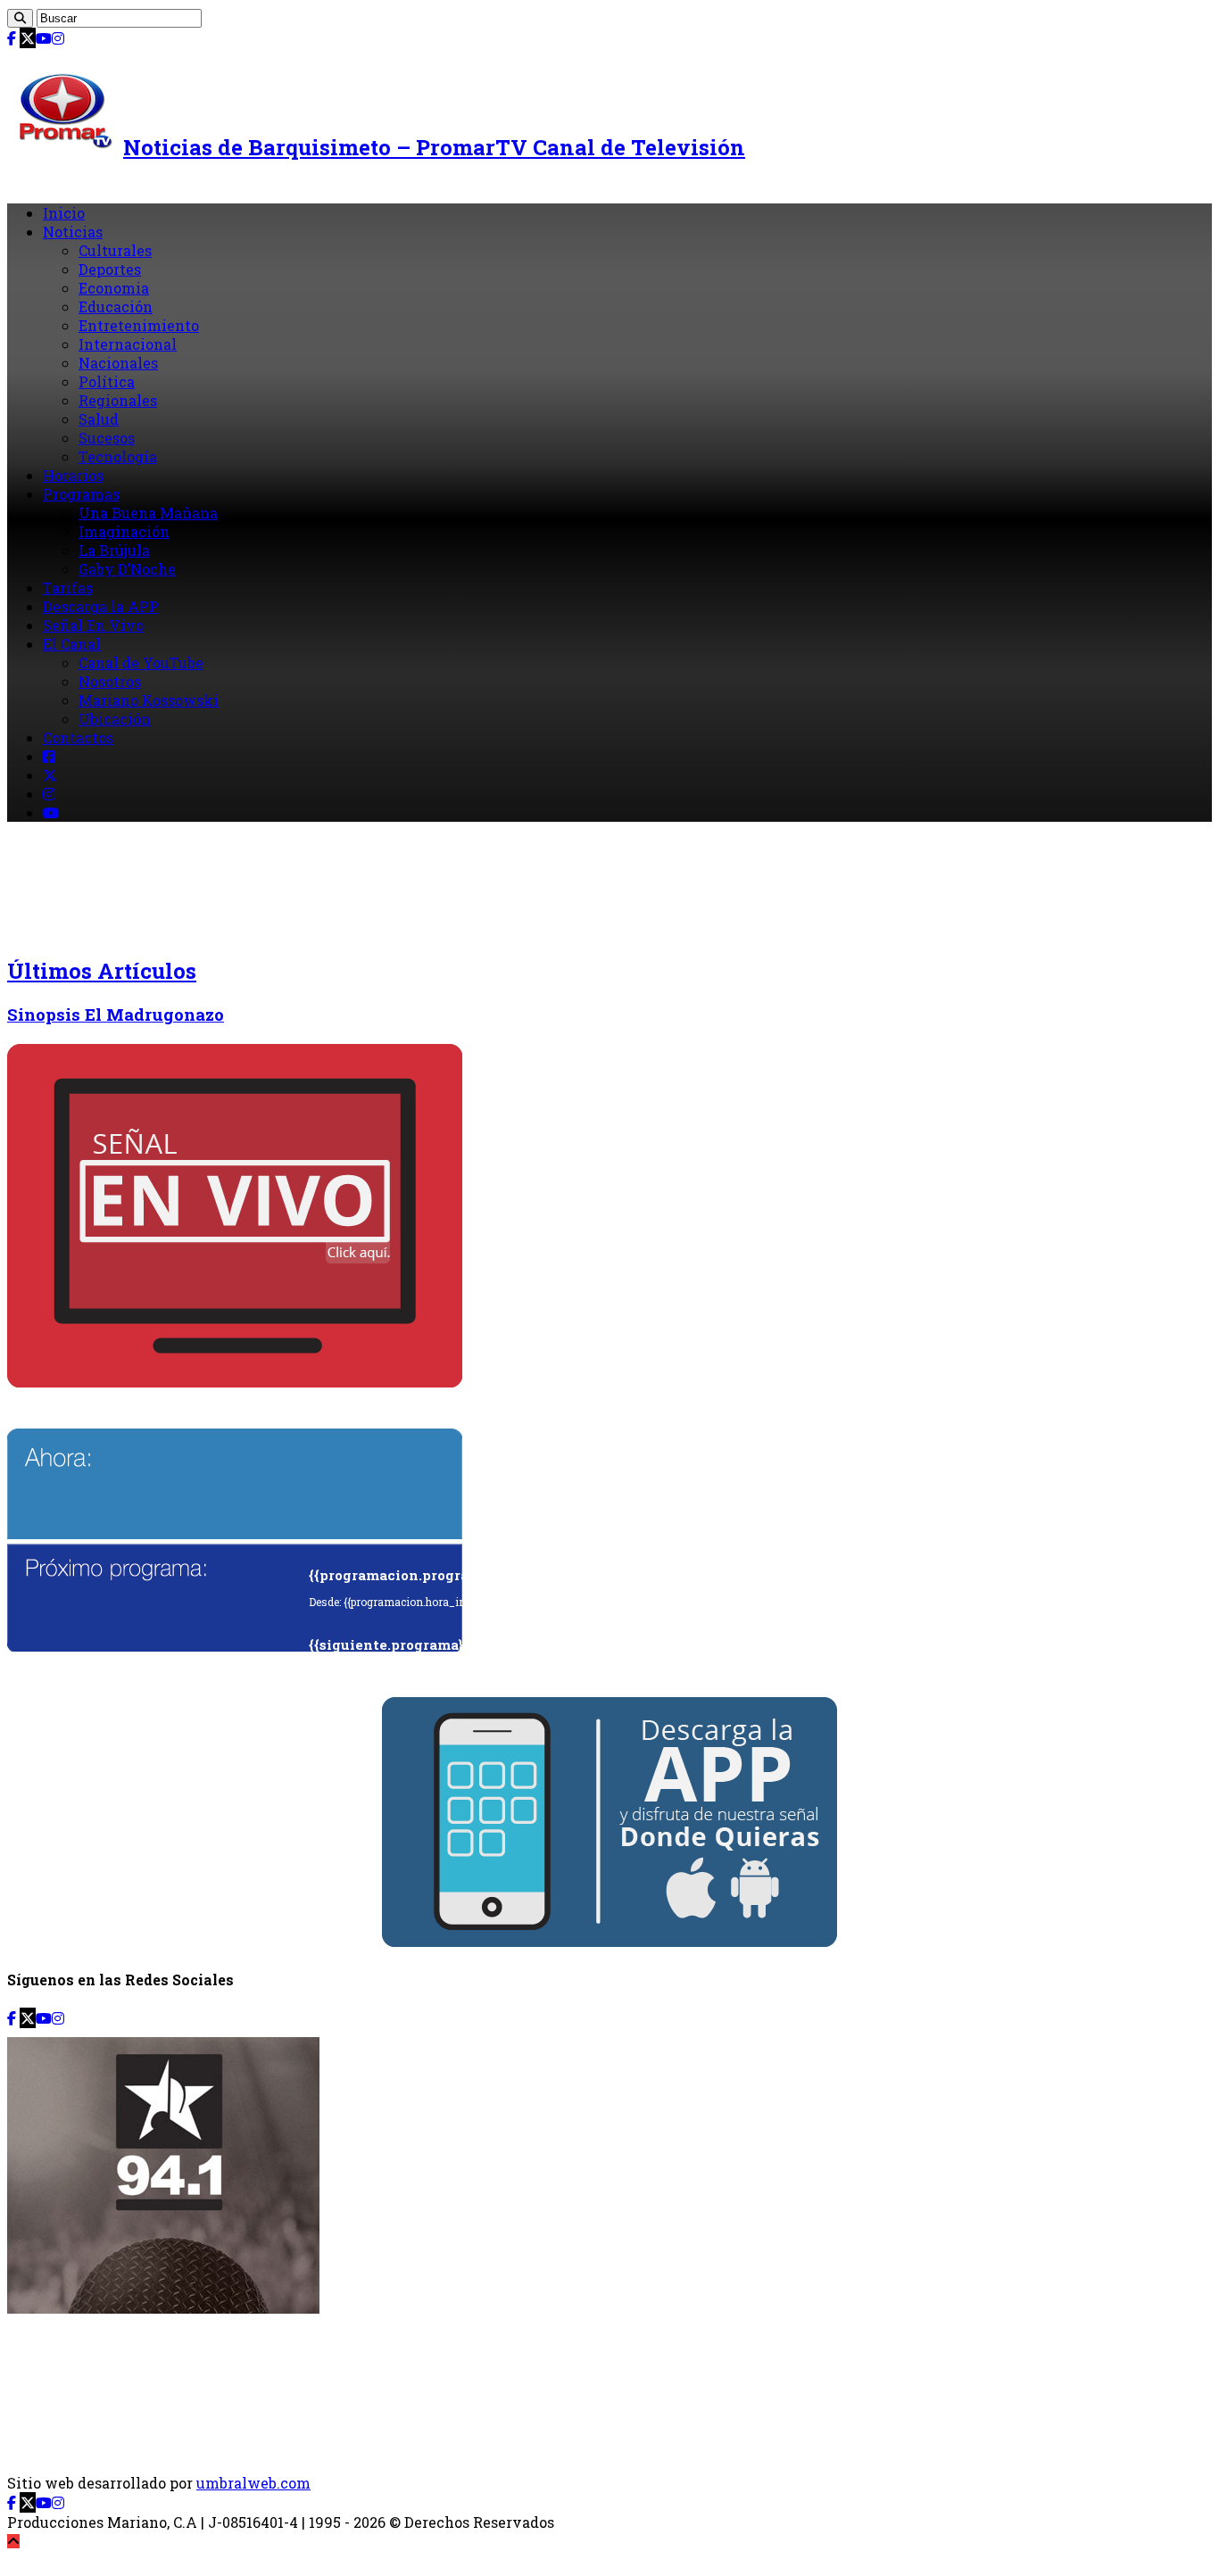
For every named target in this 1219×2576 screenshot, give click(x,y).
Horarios (73, 475)
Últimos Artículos (102, 971)
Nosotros (110, 681)
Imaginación (124, 531)
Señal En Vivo (93, 625)
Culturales (115, 250)
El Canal (72, 644)
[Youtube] (44, 38)
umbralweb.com (253, 2483)
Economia (114, 288)
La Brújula (114, 550)
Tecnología (118, 456)
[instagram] (58, 38)
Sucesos (107, 438)
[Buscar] (20, 18)
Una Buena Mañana (148, 513)
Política (107, 381)
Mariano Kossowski (149, 700)
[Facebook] (12, 38)
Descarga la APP (101, 606)
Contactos (78, 737)
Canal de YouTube (141, 663)
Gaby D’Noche (127, 569)
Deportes (110, 269)
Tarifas (68, 588)
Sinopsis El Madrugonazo (116, 1014)
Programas (81, 494)
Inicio (64, 213)
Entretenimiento (139, 325)
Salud (99, 419)
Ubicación (115, 719)
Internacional (128, 344)
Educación (116, 306)
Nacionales (118, 363)
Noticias (73, 232)
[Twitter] (28, 38)
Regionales (118, 400)
